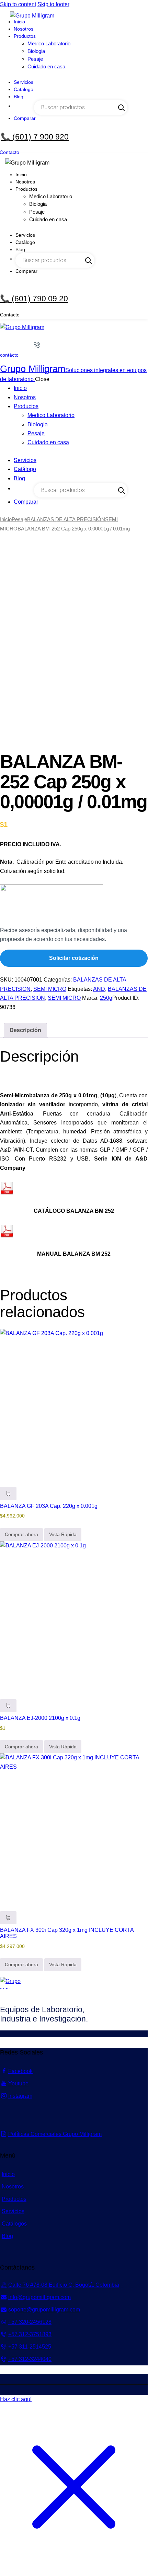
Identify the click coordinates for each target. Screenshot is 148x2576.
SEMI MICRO (50, 989)
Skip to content (18, 4)
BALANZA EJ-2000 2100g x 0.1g (40, 1718)
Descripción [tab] (25, 1030)
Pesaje (19, 519)
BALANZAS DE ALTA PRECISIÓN (66, 519)
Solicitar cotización (74, 958)
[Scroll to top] (4, 2409)
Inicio (6, 519)
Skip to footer (53, 4)
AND (99, 989)
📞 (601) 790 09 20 (34, 299)
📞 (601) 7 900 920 (35, 137)
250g (106, 998)
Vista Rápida (63, 1534)
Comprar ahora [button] (21, 1534)
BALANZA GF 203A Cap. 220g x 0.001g (49, 1506)
